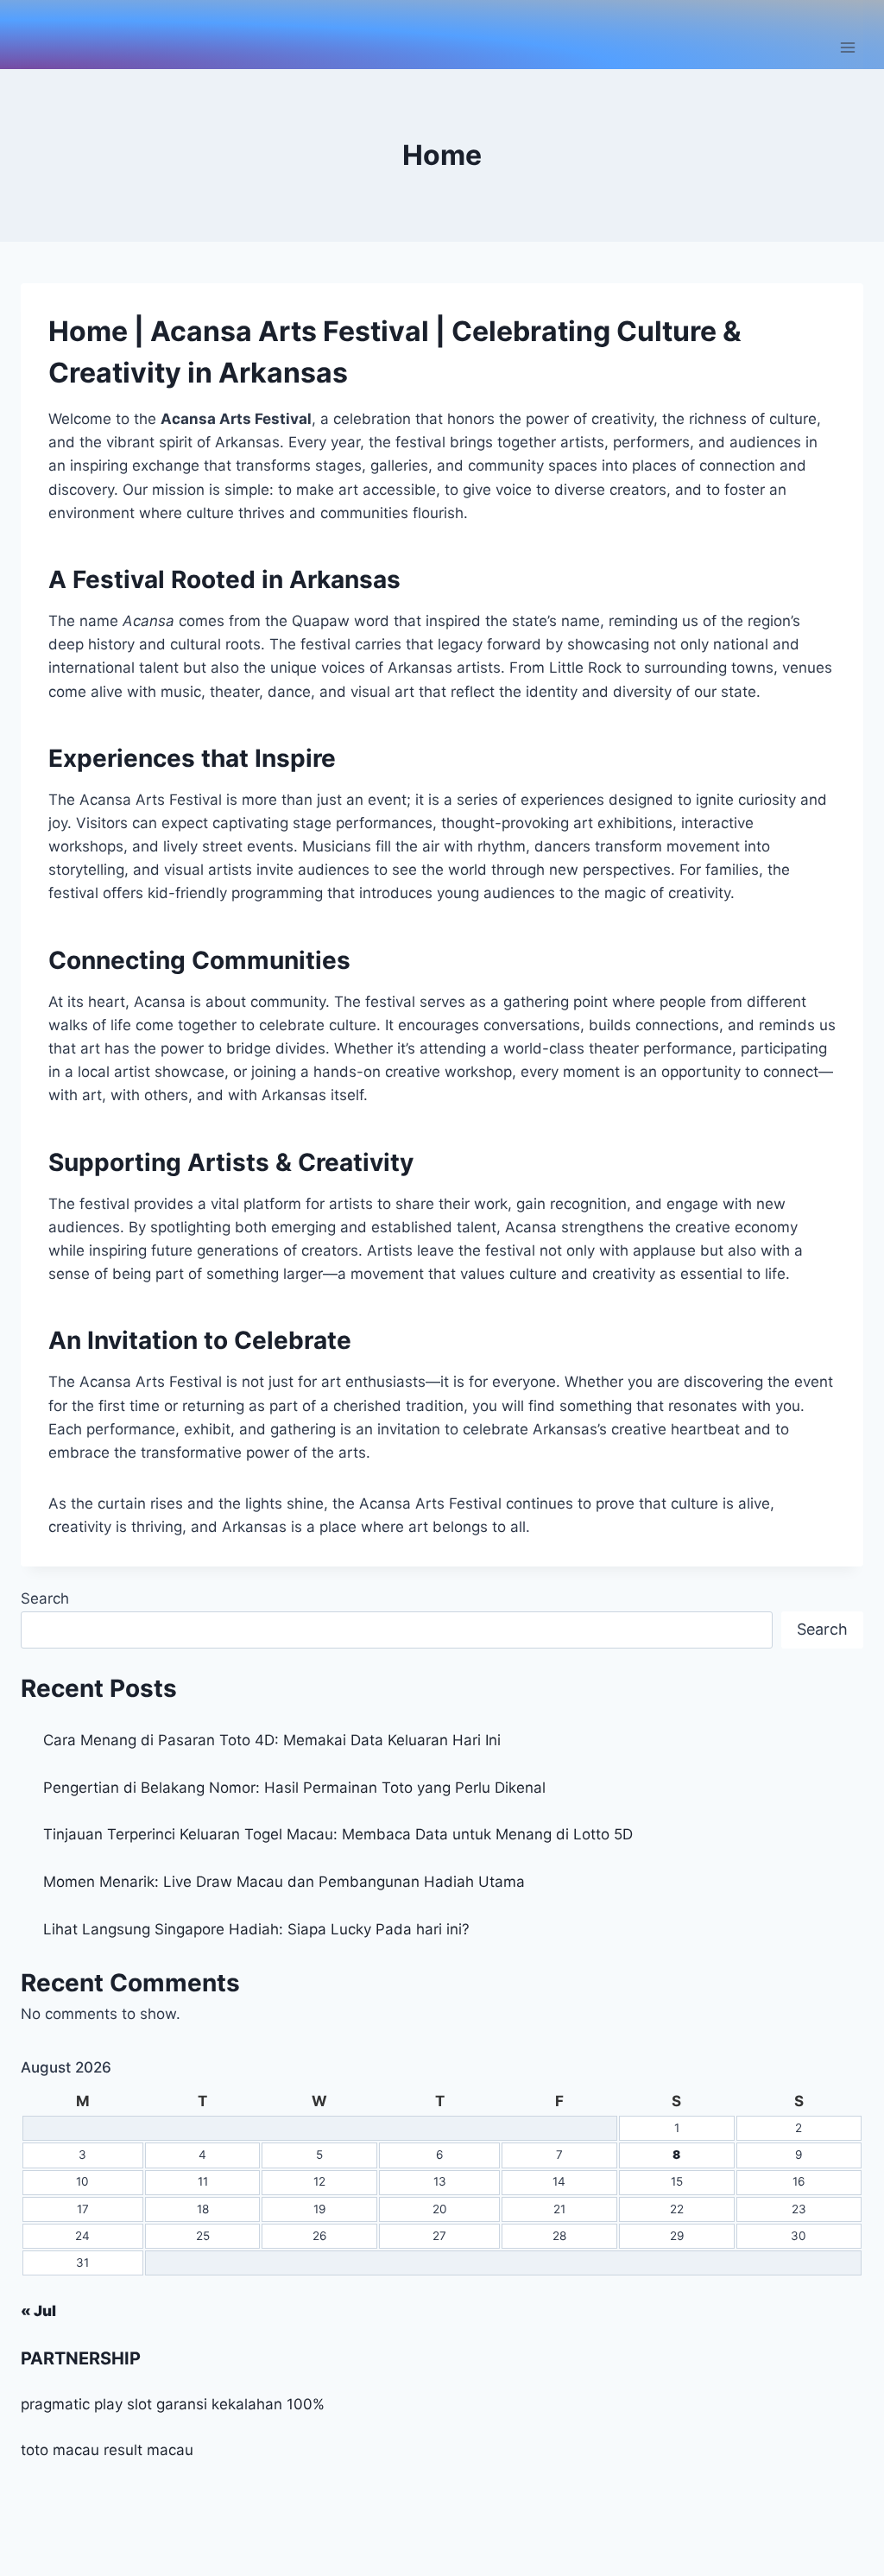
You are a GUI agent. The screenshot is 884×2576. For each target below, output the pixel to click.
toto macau (60, 2450)
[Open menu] (847, 47)
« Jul (38, 2311)
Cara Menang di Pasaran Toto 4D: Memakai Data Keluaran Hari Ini (272, 1740)
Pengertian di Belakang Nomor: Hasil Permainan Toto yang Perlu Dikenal (294, 1788)
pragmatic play (72, 2404)
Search (45, 1598)
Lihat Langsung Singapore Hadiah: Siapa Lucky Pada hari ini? (256, 1929)
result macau (148, 2450)
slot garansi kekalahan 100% (226, 2404)
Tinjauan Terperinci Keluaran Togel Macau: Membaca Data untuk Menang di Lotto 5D (338, 1834)
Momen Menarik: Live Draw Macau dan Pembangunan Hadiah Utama (284, 1882)
